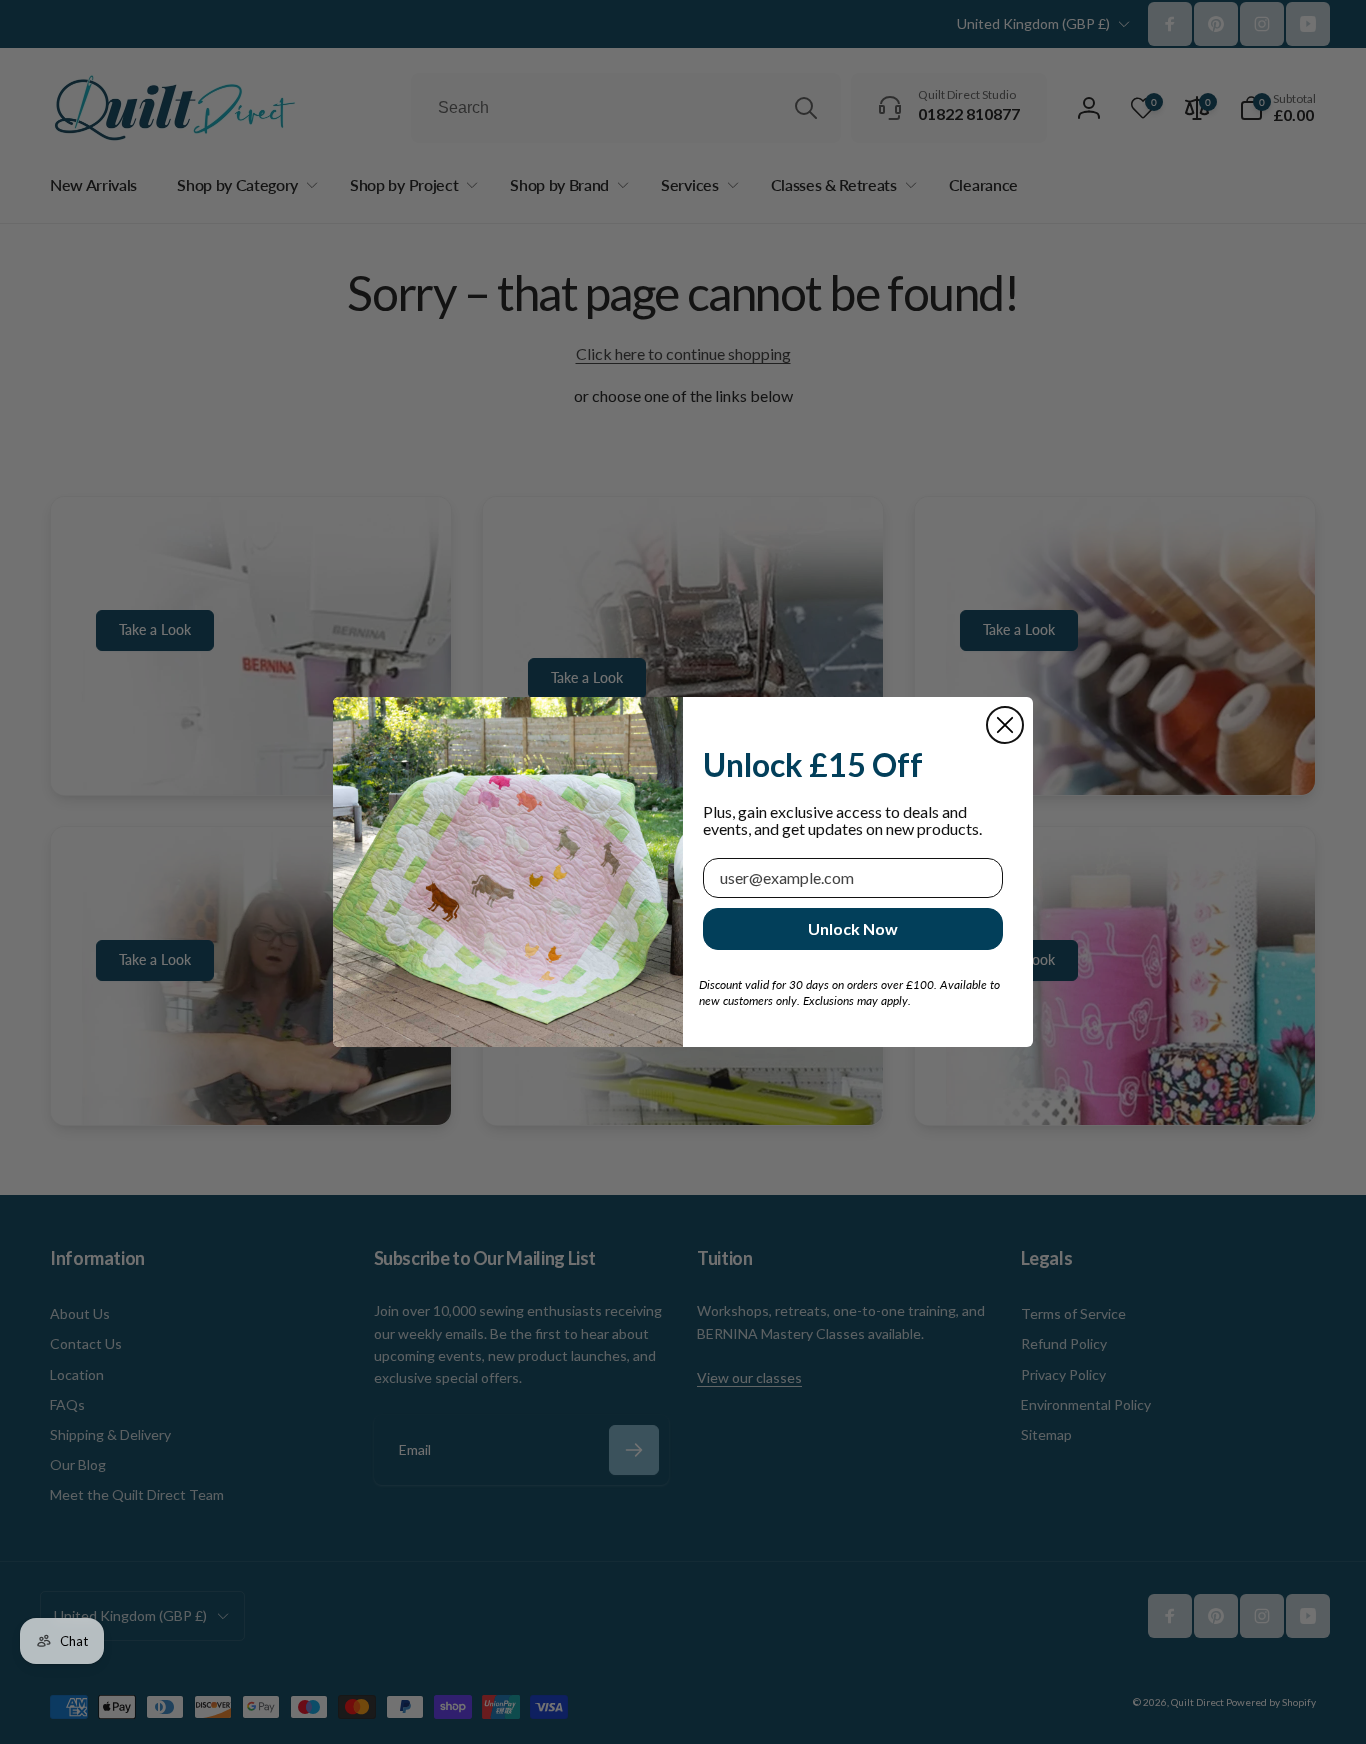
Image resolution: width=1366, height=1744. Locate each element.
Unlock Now (853, 928)
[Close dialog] (1005, 725)
